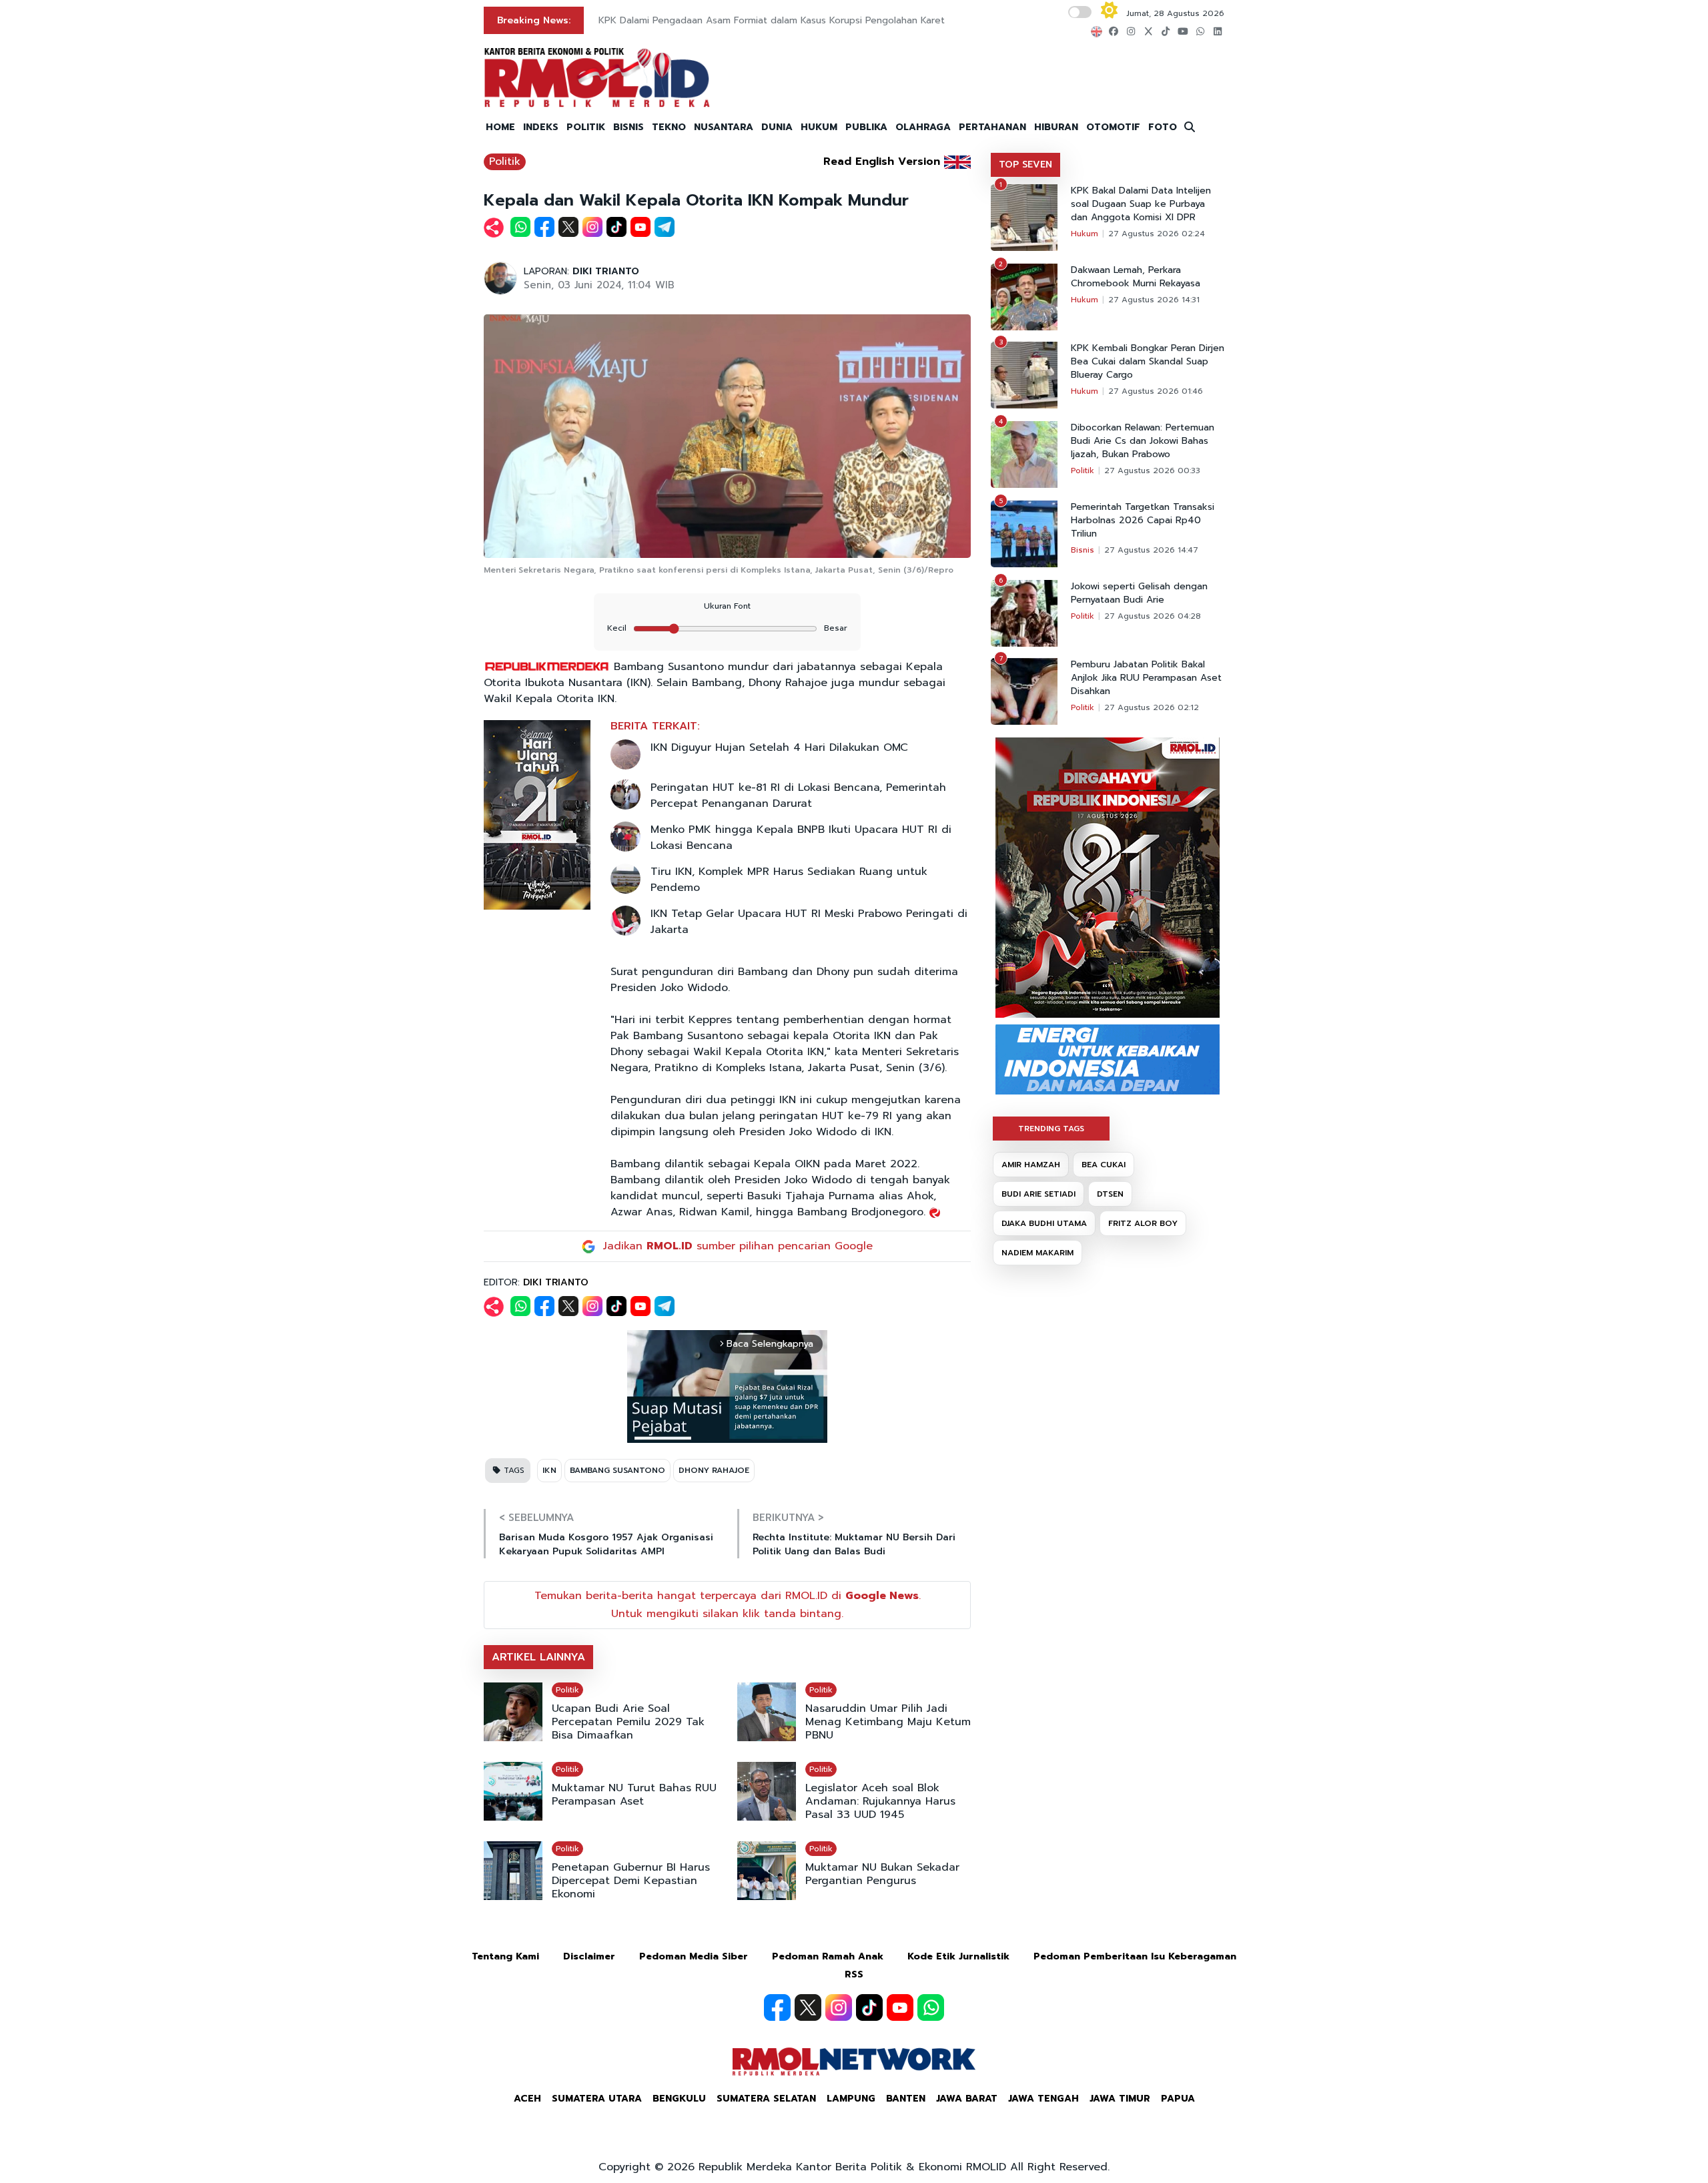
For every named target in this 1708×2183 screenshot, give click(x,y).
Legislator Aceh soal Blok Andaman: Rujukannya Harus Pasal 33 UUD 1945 (880, 1801)
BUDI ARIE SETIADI (1038, 1194)
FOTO (1163, 127)
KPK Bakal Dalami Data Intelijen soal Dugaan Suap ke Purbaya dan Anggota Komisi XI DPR (1141, 204)
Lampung (851, 2099)
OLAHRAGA (923, 127)
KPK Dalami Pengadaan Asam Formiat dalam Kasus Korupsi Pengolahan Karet (772, 20)
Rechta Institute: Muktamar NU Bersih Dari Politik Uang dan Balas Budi (854, 1544)
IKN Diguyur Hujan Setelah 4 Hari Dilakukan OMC (779, 747)
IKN (549, 1470)
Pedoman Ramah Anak (828, 1956)
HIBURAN (1056, 127)
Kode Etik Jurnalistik (958, 1956)
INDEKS (541, 127)
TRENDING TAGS (1051, 1129)
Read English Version (882, 162)
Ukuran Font (727, 606)
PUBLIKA (866, 127)
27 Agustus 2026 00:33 (1152, 471)
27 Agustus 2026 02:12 (1152, 707)
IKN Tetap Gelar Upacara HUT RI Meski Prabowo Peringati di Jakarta (809, 922)
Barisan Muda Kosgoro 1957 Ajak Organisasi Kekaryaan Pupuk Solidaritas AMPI (606, 1544)
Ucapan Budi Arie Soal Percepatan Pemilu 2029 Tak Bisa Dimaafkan (628, 1722)
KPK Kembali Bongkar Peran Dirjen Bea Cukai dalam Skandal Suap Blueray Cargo (1148, 362)
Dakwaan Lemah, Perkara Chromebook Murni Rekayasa (1136, 277)
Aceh (527, 2099)
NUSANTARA (724, 127)
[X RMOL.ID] (808, 2007)
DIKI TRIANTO (606, 271)
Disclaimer (589, 1956)
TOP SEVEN (1025, 165)
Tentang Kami (505, 1956)
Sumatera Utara (597, 2099)
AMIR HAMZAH (1031, 1165)
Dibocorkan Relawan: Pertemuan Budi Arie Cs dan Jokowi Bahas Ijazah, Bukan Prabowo (1143, 441)
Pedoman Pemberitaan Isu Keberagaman (1135, 1956)
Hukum (1085, 234)
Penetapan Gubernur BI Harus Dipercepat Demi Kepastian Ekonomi (631, 1881)
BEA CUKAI (1104, 1165)
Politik (505, 162)
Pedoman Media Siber (694, 1956)
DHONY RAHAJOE (714, 1470)
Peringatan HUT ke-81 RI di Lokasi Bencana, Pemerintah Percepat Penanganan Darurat (798, 796)
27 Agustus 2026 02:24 (1157, 234)
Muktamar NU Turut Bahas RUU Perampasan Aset (634, 1795)
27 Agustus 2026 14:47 (1151, 550)
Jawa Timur (1120, 2099)
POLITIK (586, 127)
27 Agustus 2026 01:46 (1156, 391)
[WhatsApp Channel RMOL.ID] (931, 2007)
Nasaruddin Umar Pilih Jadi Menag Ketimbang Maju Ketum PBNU (888, 1722)
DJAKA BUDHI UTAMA (1044, 1223)
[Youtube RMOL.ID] (900, 2007)
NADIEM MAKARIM (1037, 1253)
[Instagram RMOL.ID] (839, 2007)
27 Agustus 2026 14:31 (1154, 300)
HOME (500, 127)
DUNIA (777, 127)
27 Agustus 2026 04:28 (1153, 616)
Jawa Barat (967, 2099)
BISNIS (628, 127)
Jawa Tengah (1043, 2099)
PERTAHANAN (992, 127)
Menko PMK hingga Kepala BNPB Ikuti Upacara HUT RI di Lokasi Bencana (801, 838)
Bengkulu (679, 2099)
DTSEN (1110, 1194)
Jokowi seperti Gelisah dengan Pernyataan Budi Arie (1139, 593)
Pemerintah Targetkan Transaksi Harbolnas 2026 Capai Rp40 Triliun (1143, 521)
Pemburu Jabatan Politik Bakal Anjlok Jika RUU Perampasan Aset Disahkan (1146, 678)
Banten (906, 2099)
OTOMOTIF (1113, 127)
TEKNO (669, 127)
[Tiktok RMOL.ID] (869, 2007)
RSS (854, 1974)
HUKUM (819, 127)
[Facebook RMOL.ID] (777, 2007)
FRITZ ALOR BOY (1143, 1223)
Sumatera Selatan (766, 2099)
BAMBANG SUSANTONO (617, 1470)
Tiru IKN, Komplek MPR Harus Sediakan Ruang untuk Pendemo (789, 880)
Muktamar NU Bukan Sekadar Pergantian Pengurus (882, 1874)
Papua (1178, 2099)
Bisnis (1083, 550)
